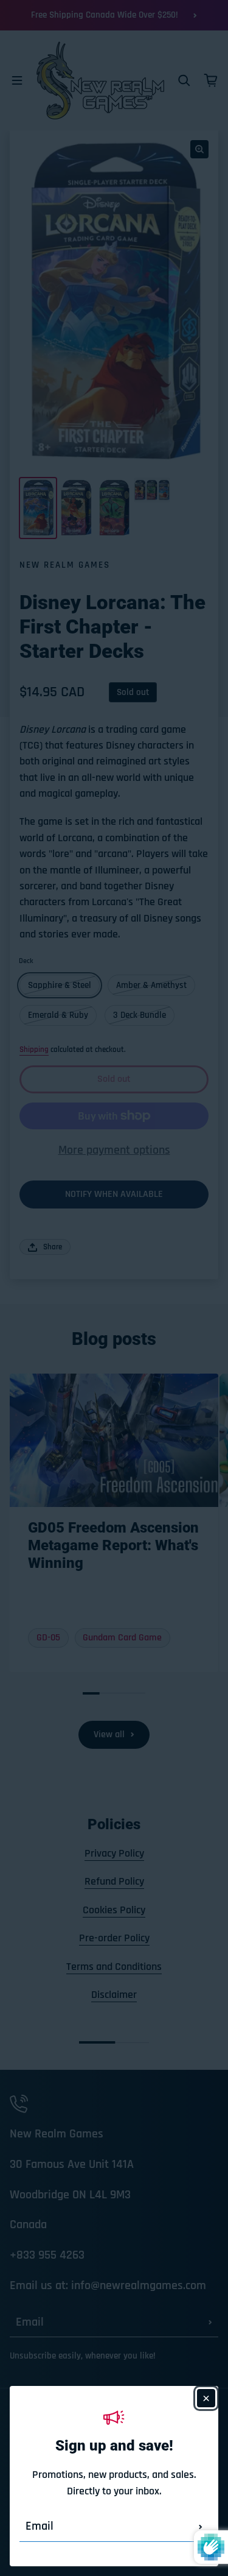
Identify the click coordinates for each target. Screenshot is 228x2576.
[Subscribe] (201, 2527)
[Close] (206, 2398)
